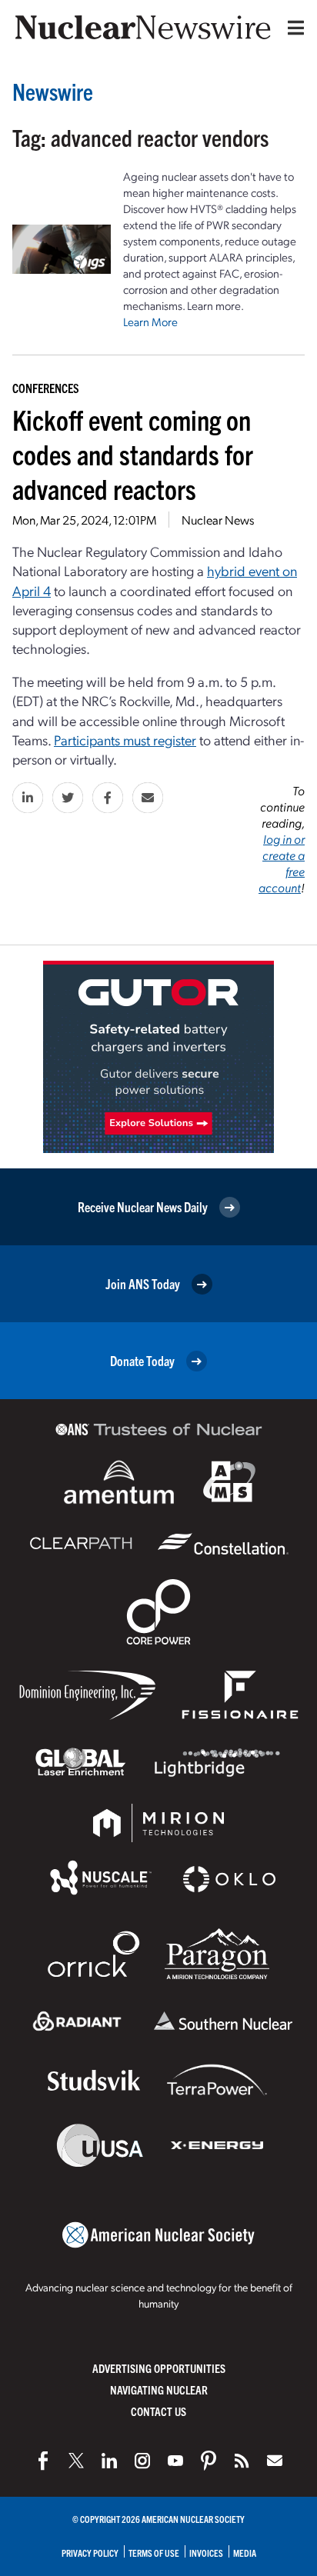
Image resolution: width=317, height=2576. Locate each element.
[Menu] (292, 28)
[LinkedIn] (109, 2461)
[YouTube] (175, 2461)
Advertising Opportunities (159, 2368)
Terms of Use (154, 2553)
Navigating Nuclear (159, 2389)
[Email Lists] (275, 2461)
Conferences (46, 388)
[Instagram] (142, 2461)
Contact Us (158, 2411)
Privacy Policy (90, 2553)
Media (245, 2553)
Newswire (53, 91)
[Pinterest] (209, 2461)
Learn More (150, 322)
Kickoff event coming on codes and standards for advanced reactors (133, 453)
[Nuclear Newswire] (242, 2461)
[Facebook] (43, 2461)
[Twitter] (76, 2461)
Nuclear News (218, 520)
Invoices (206, 2553)
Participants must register (125, 740)
